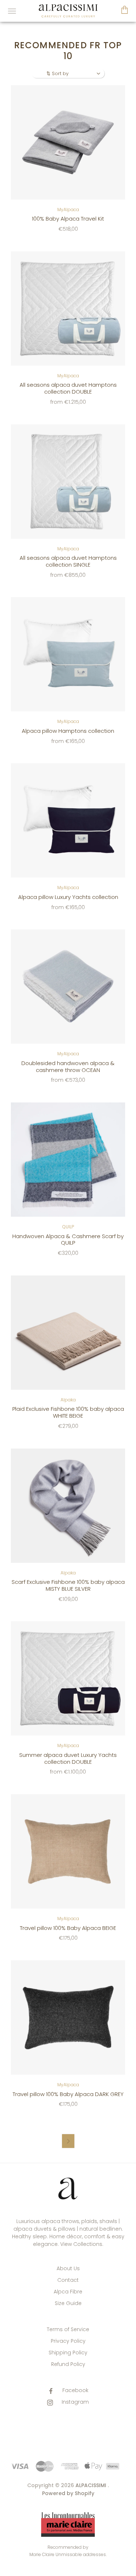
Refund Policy (68, 2364)
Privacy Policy (68, 2341)
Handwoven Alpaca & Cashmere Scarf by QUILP (68, 1240)
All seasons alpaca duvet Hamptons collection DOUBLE (68, 388)
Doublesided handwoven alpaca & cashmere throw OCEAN (68, 1067)
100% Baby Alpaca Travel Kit (68, 219)
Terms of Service (68, 2329)
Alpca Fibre (68, 2292)
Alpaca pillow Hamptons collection (68, 731)
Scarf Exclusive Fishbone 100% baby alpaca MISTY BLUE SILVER (68, 1585)
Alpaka (68, 1400)
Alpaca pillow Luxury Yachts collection (68, 897)
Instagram (75, 2402)
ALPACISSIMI (91, 2485)
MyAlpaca (68, 209)
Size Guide (68, 2303)
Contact (68, 2280)
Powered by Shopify (68, 2493)
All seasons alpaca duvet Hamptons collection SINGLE (68, 561)
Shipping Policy (68, 2353)
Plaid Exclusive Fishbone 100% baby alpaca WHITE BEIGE (68, 1412)
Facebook (75, 2390)
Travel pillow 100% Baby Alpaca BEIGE (68, 1928)
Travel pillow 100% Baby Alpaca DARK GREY (68, 2094)
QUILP (68, 1227)
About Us (68, 2268)
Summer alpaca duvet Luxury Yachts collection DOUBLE (68, 1758)
